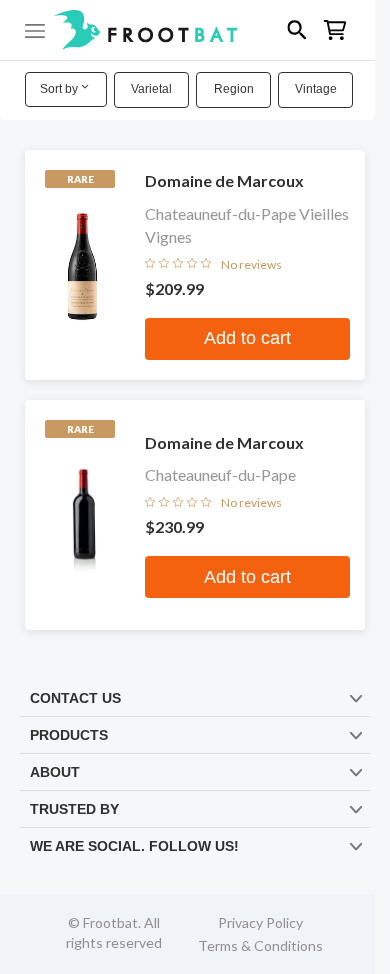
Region (234, 89)
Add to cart (247, 338)
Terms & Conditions (260, 945)
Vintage (316, 89)
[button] (187, 30)
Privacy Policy (260, 922)
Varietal (151, 89)
